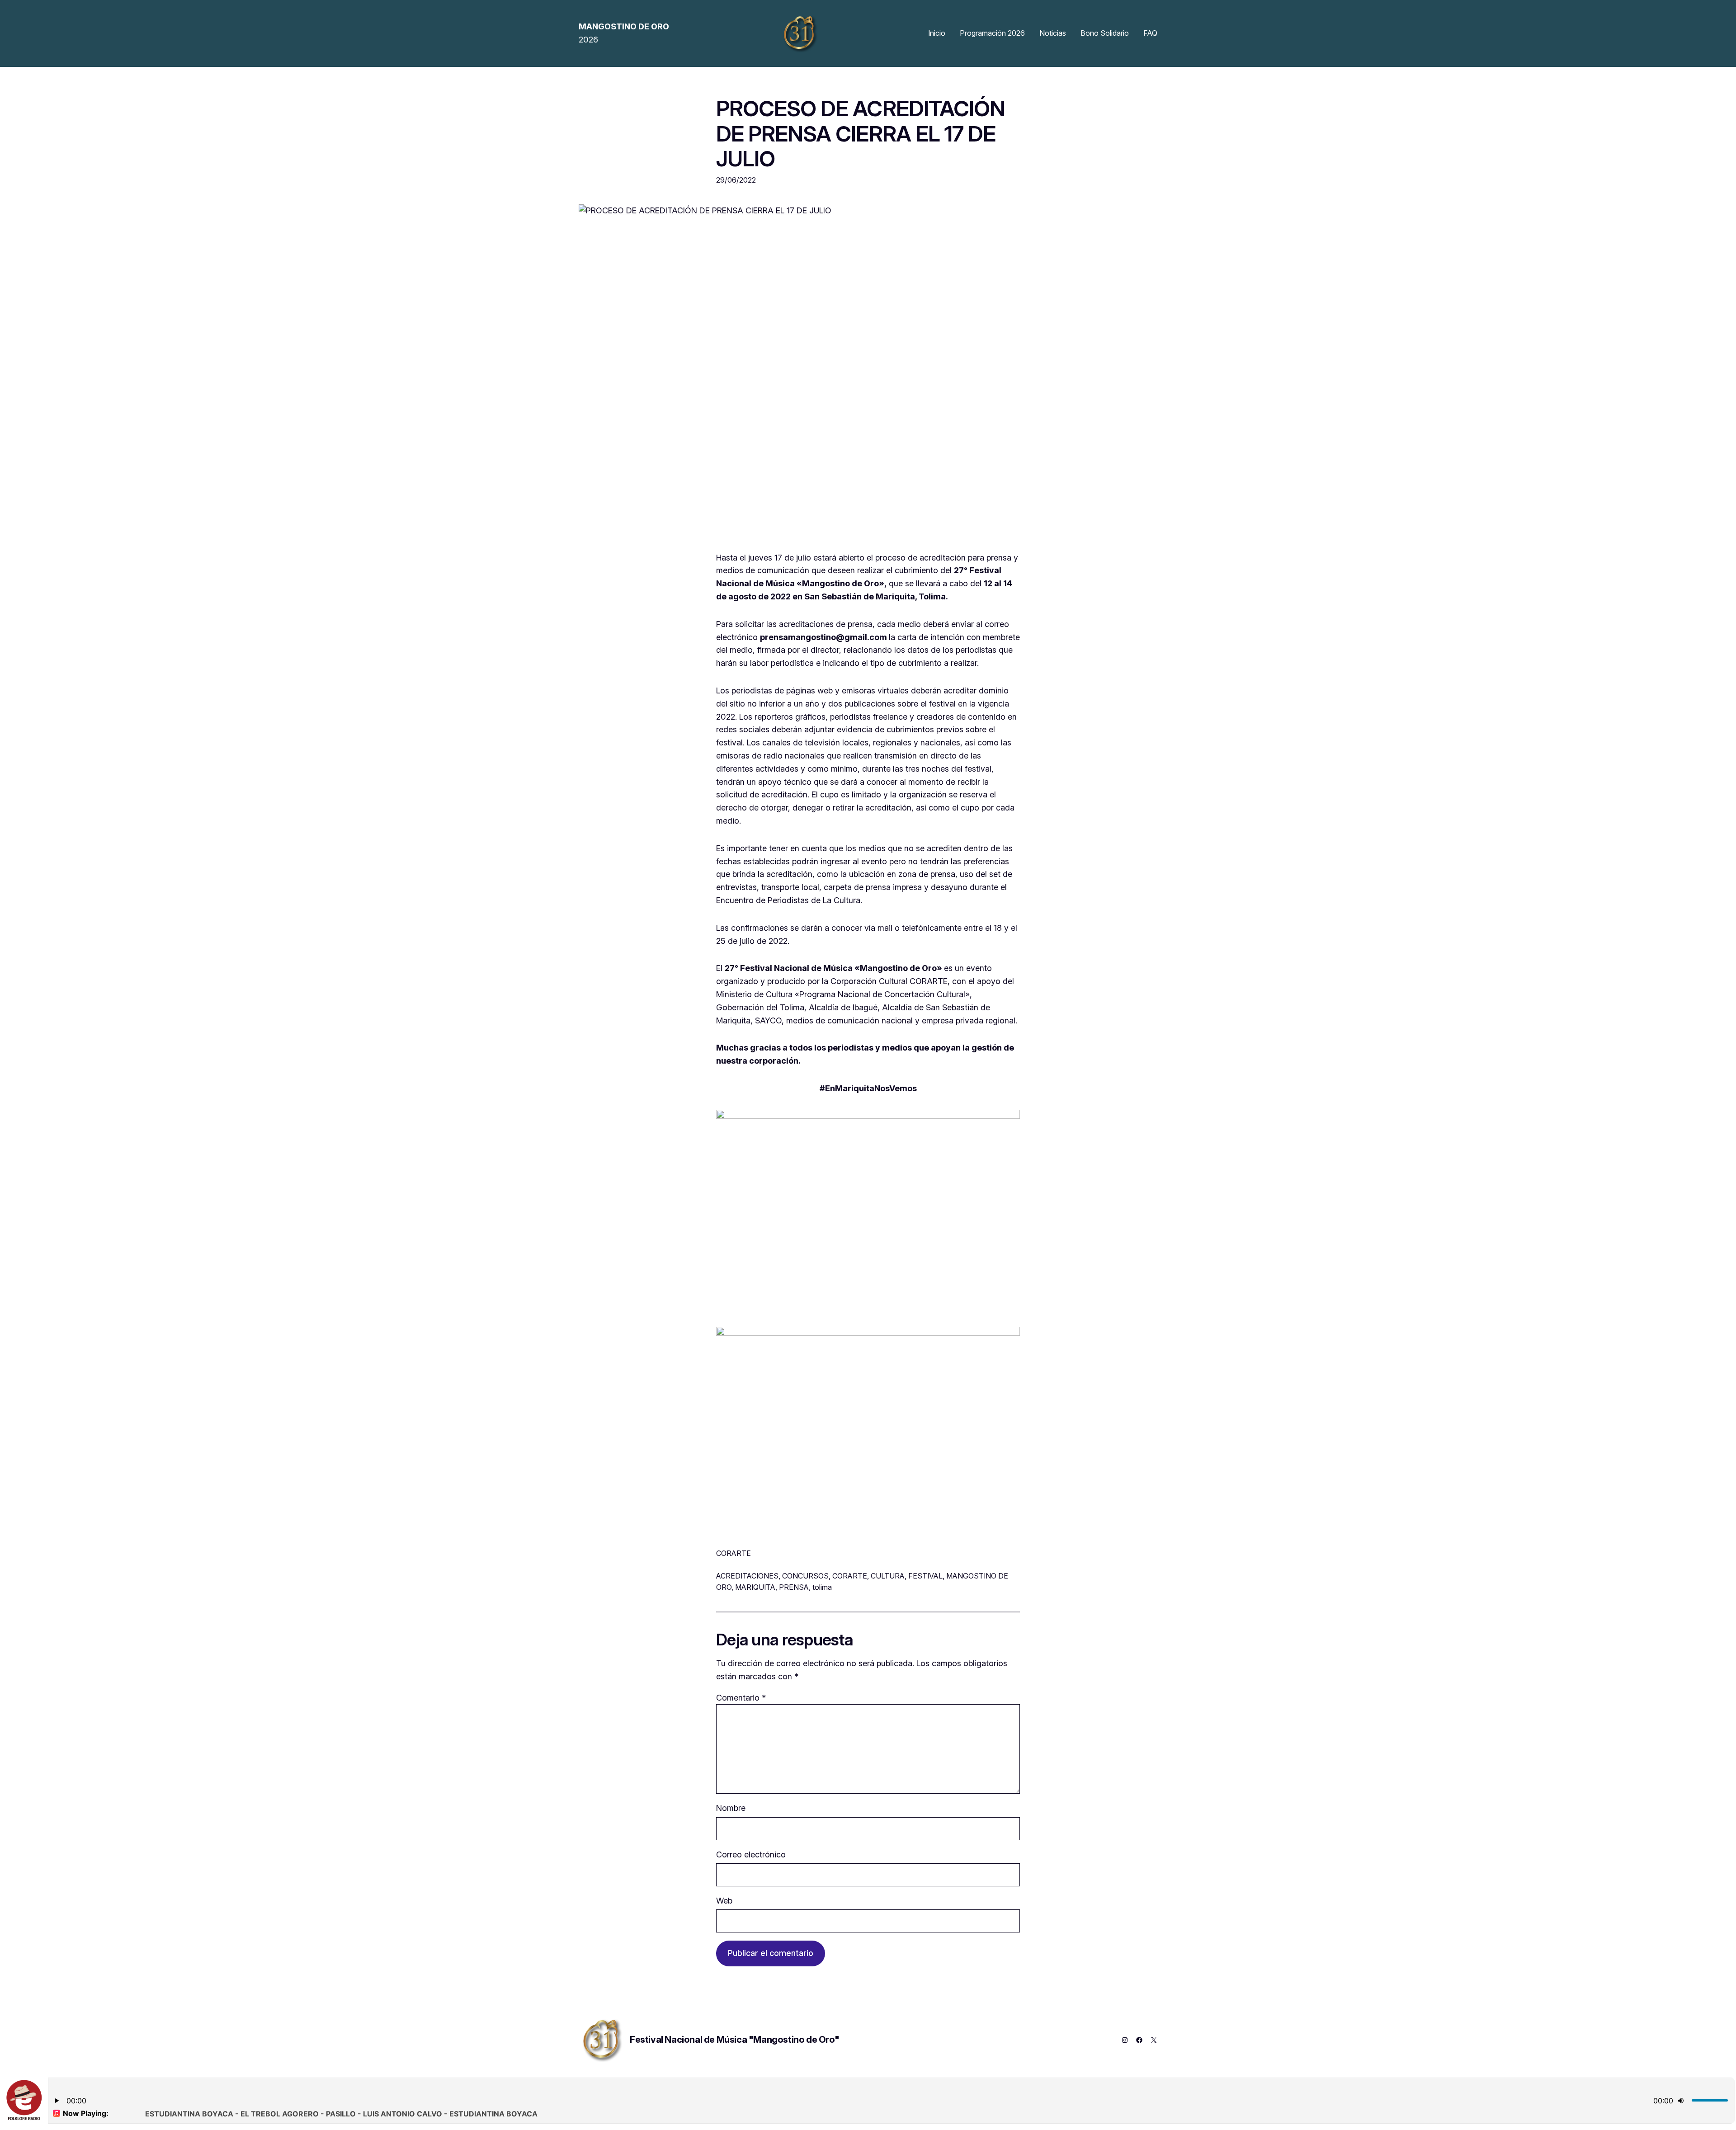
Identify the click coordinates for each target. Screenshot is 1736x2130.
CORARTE (850, 1576)
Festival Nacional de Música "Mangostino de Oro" (734, 2040)
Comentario (741, 1698)
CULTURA (888, 1576)
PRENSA (794, 1587)
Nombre (731, 1808)
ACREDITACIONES (747, 1576)
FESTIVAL (925, 1576)
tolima (822, 1587)
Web (724, 1901)
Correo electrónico (751, 1854)
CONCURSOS (805, 1576)
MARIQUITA (755, 1587)
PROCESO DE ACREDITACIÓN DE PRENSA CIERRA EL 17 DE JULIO (861, 133)
